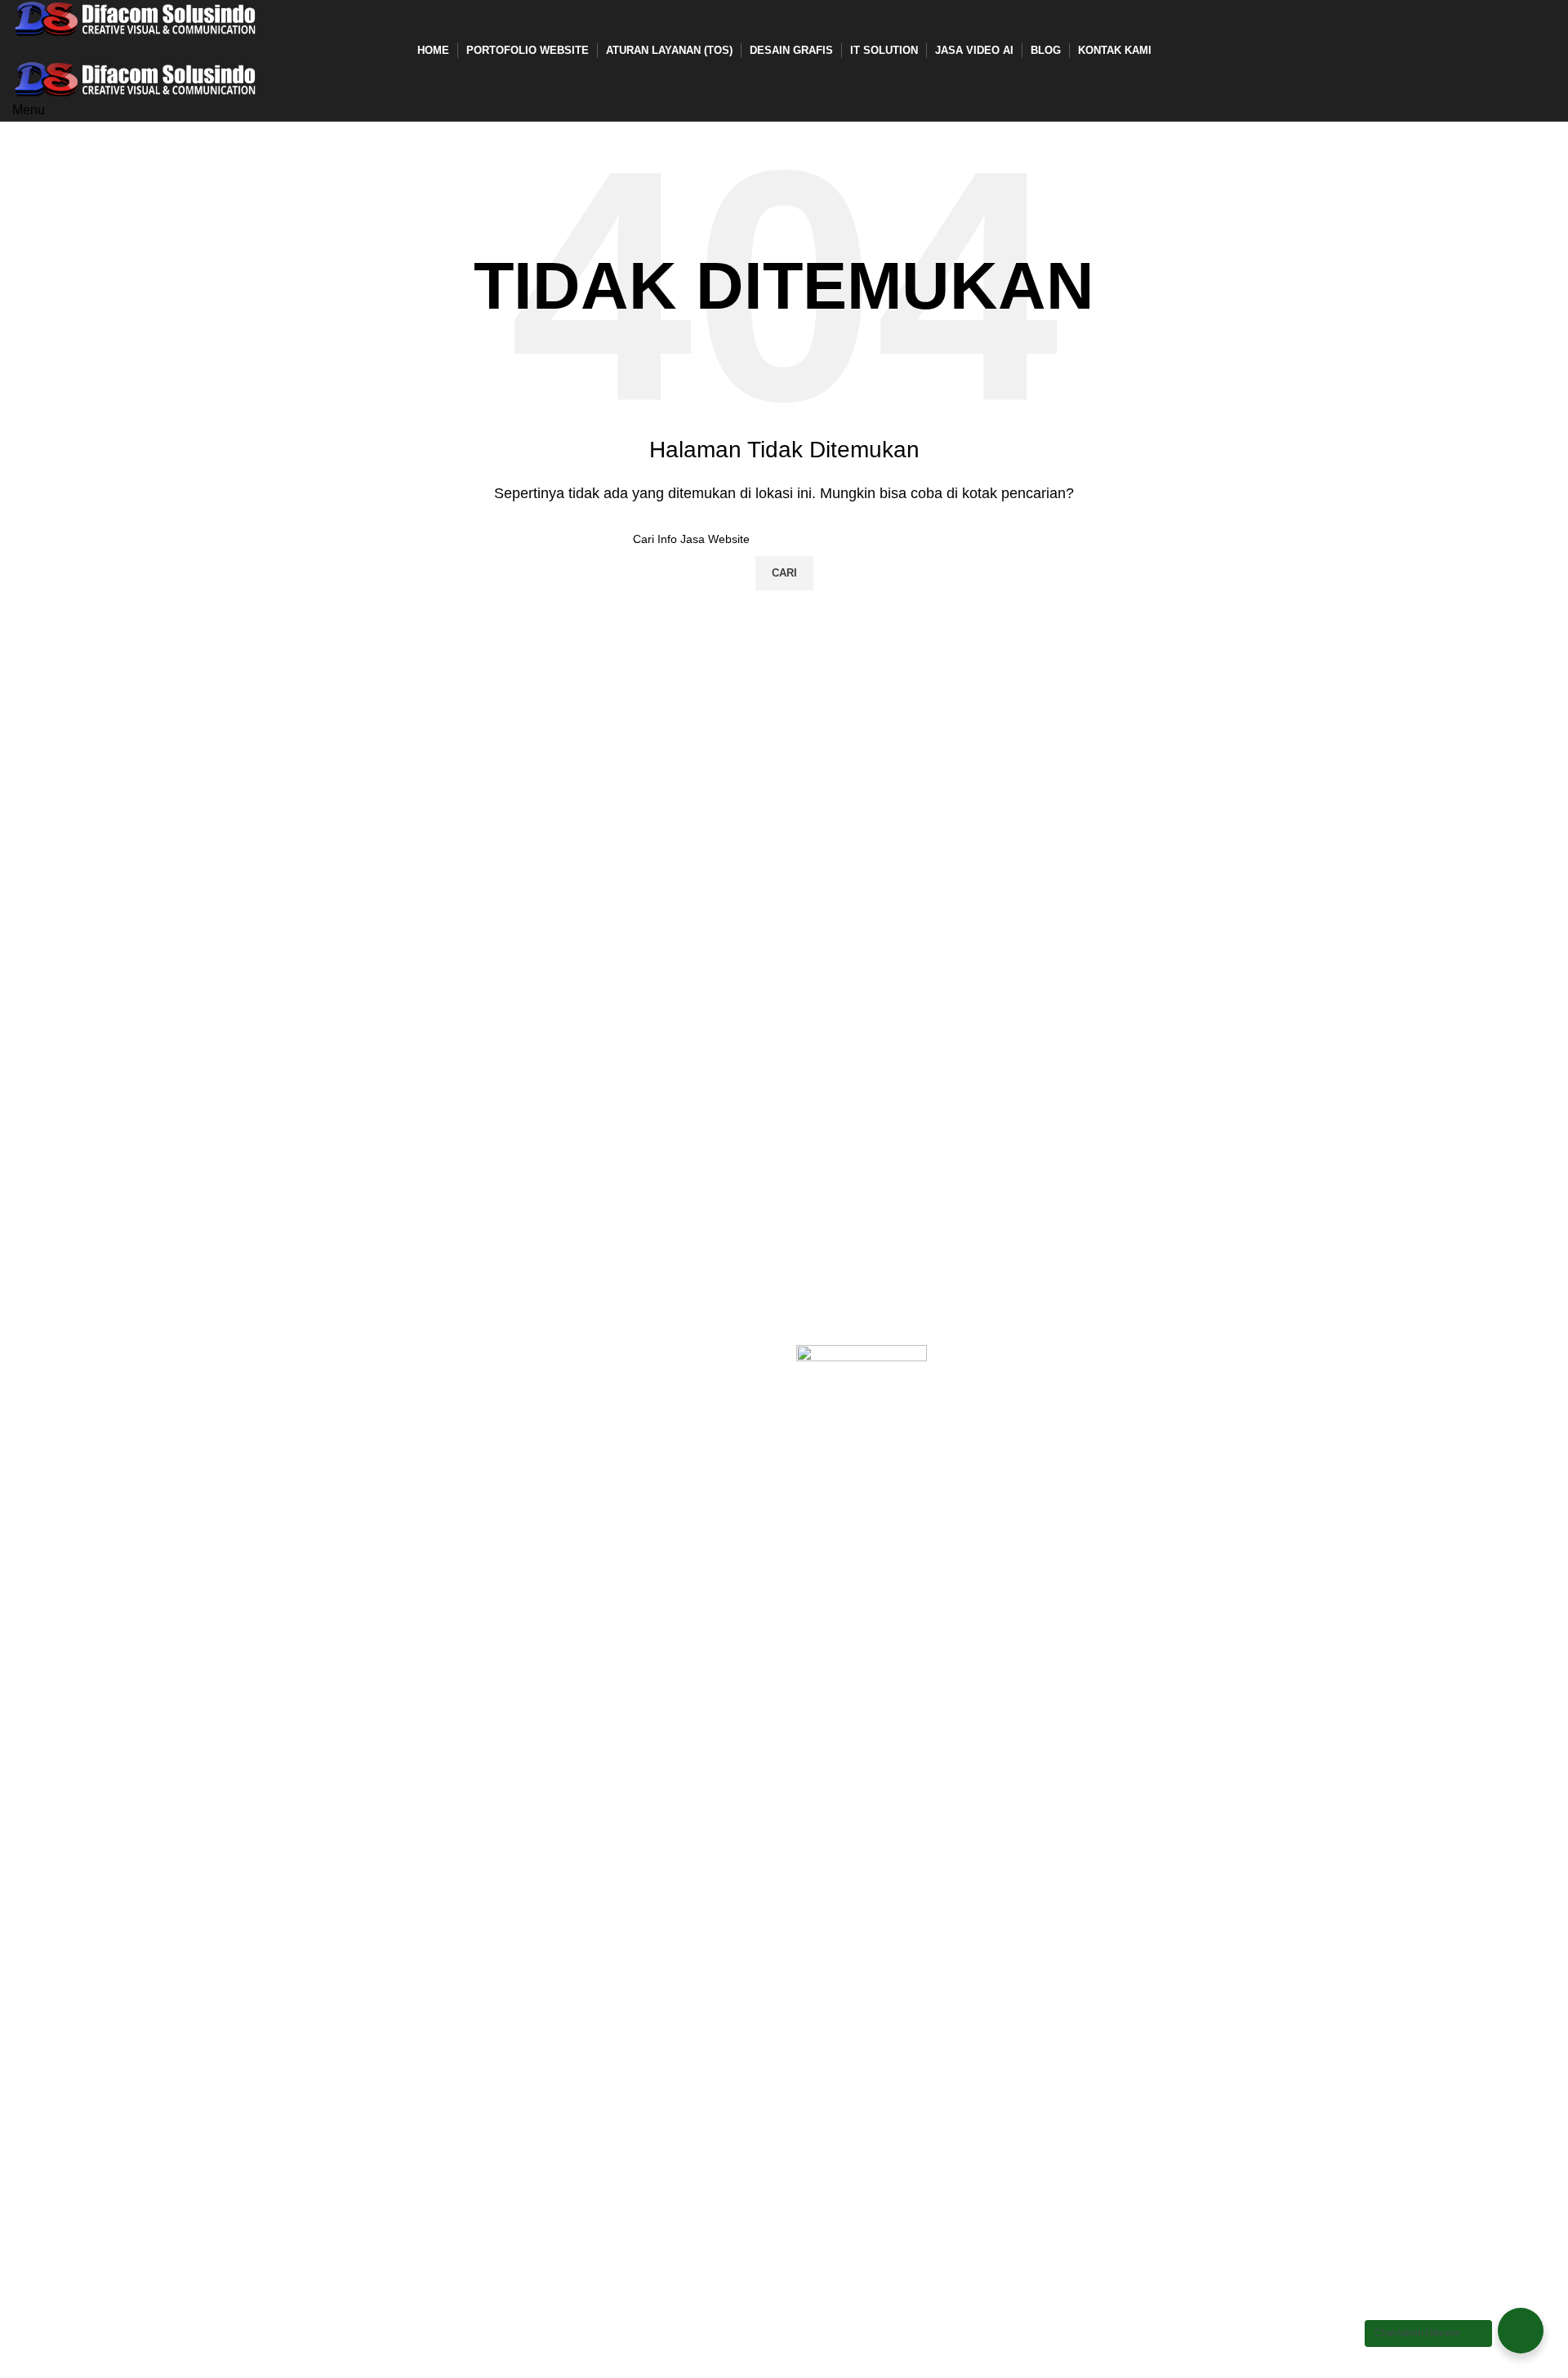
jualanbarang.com (457, 1385)
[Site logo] (135, 18)
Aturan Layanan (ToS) (76, 1415)
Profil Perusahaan (65, 1354)
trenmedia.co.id (449, 1415)
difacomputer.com (455, 1354)
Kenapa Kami (52, 1385)
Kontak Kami (49, 1445)
